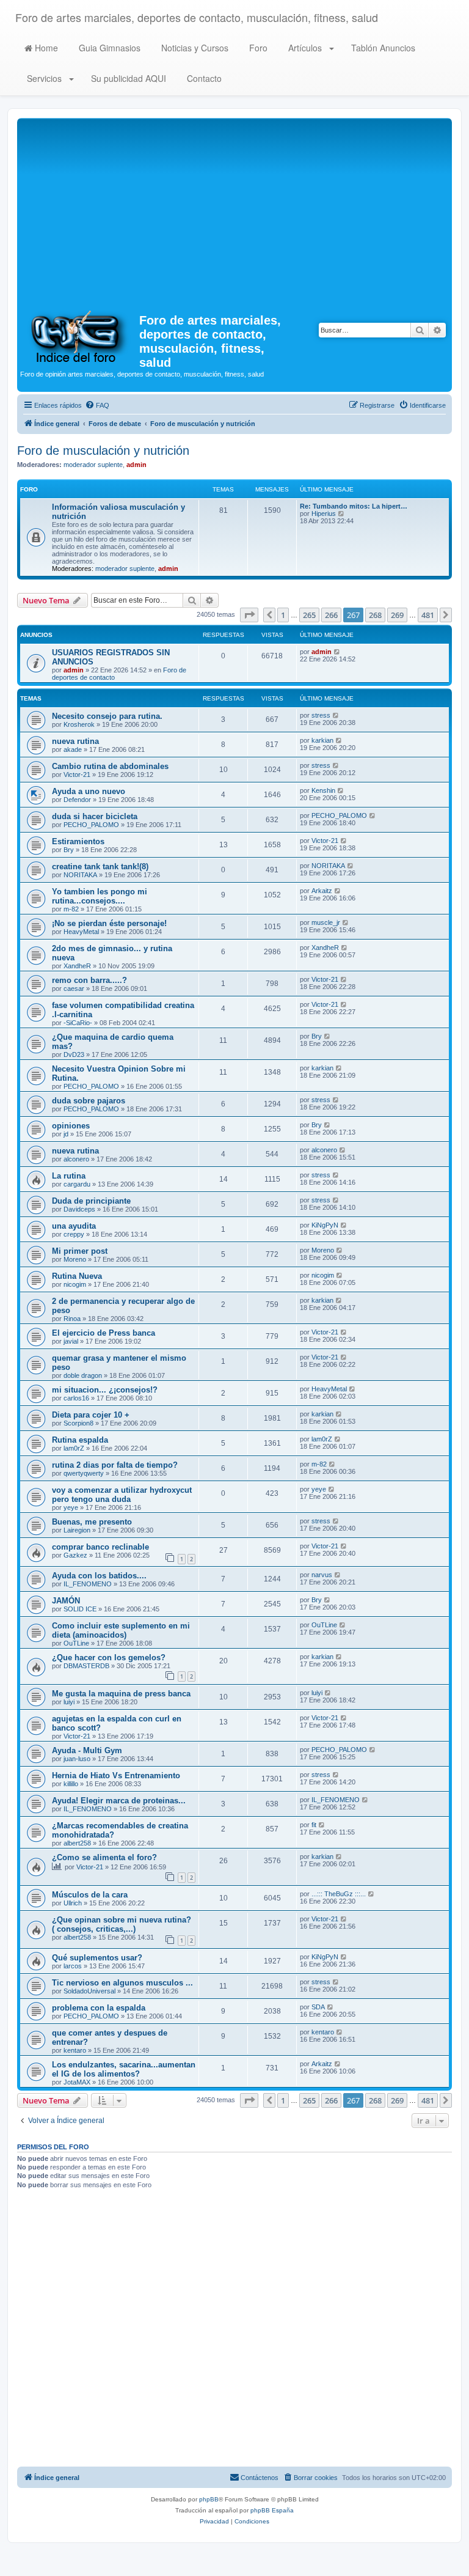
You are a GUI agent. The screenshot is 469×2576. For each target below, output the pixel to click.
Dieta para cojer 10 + (91, 1415)
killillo (71, 1784)
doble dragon (83, 1375)
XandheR (77, 966)
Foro (257, 48)
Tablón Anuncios (382, 48)
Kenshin (323, 790)
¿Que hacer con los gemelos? (109, 1658)
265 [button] (309, 615)
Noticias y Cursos (194, 48)
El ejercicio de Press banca (104, 1333)
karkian (322, 740)
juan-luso (77, 1759)
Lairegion (77, 1530)
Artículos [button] (305, 48)
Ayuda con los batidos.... (99, 1576)
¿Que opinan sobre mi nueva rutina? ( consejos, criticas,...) (122, 1924)
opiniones (71, 1126)
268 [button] (375, 615)
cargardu (77, 1184)
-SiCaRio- (78, 1023)
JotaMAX (77, 2082)
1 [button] (283, 615)
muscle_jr (326, 922)
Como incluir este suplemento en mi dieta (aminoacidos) (121, 1630)
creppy (74, 1234)
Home (45, 48)
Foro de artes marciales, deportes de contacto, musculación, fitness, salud (197, 17)
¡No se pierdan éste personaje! (109, 923)
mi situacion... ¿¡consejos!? (105, 1390)
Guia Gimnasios (108, 48)
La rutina (69, 1176)
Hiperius (324, 513)
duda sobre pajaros (89, 1101)
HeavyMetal (81, 932)
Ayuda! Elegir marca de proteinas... (119, 1801)
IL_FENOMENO (88, 1584)
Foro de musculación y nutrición (103, 451)
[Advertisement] (234, 213)
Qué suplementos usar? (97, 1958)
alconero (76, 1159)
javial (71, 1341)
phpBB (209, 2499)
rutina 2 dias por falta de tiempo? (115, 1465)
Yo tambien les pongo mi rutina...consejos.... (100, 896)
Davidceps (79, 1209)
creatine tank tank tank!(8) (100, 867)
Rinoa (72, 1319)
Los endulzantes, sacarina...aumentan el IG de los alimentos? (124, 2069)
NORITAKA (80, 875)
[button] (249, 615)
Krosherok (79, 724)
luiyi (69, 1702)
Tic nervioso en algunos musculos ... (122, 1983)
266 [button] (331, 615)
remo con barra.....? (89, 980)
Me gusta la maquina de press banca (121, 1694)
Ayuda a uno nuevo (89, 791)
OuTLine (76, 1643)
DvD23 (74, 1054)
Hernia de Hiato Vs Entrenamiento (116, 1776)
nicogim (75, 1284)
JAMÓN (66, 1601)
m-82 (71, 909)
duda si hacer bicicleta (95, 816)
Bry (69, 850)
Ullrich (73, 1903)
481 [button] (428, 615)
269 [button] (397, 615)
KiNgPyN (325, 1225)
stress (321, 715)
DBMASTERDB (86, 1666)
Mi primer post (80, 1251)
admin (136, 465)
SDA (318, 2007)
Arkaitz (322, 891)
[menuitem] (97, 405)
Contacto (203, 78)
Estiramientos (78, 841)
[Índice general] (80, 336)
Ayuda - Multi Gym (87, 1750)
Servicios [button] (44, 78)
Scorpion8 (78, 1423)
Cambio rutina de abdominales (110, 766)
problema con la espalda (99, 2008)
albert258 (77, 1843)
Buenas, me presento (92, 1522)
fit (314, 1825)
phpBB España (272, 2510)
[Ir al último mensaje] (337, 652)
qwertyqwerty (84, 1473)
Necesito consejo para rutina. (107, 716)
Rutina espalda (80, 1440)
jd (66, 1134)
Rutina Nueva (77, 1276)
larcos (73, 1966)
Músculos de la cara (90, 1895)
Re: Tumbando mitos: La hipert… (354, 506)
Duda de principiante (91, 1201)
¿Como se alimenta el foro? (104, 1857)
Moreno (75, 1259)
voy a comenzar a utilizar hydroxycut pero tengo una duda (122, 1495)
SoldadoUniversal (89, 1991)
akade (73, 749)
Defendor (77, 800)
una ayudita (74, 1226)
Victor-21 (77, 775)
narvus (322, 1575)
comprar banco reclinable (100, 1547)
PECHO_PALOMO (91, 825)
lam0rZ (74, 1448)
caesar (74, 988)
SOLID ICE (80, 1609)
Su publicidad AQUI (127, 78)
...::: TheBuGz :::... (339, 1894)
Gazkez (75, 1555)
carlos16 (76, 1398)
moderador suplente (93, 465)
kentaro (75, 2050)
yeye (71, 1507)
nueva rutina (75, 741)
